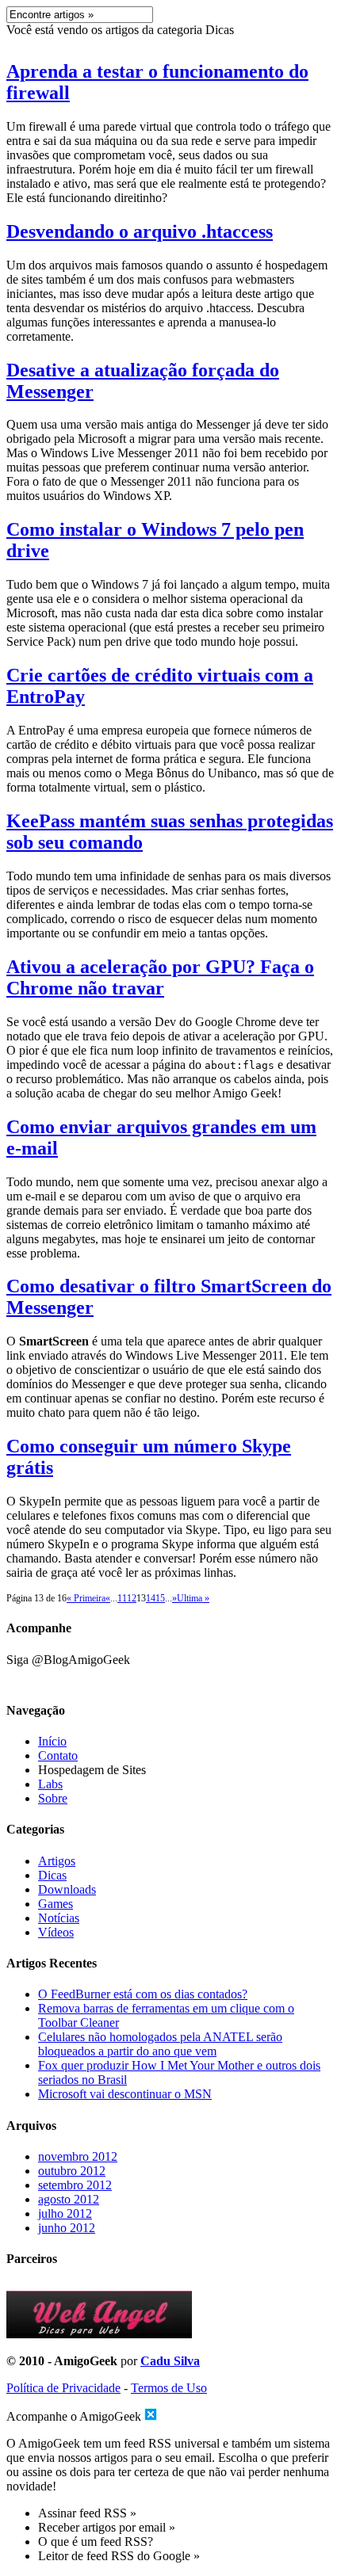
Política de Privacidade (63, 2388)
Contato (58, 1755)
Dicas (52, 1875)
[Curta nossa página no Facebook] (170, 1677)
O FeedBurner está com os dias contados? (143, 1994)
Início (52, 1741)
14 (151, 1598)
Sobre (53, 1798)
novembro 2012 (78, 2156)
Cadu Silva (170, 2361)
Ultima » (193, 1598)
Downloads (67, 1889)
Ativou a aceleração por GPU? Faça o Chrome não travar (160, 977)
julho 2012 (65, 2213)
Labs (50, 1784)
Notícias (59, 1918)
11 (122, 1598)
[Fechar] (151, 2414)
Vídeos (56, 1932)
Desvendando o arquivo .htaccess (140, 231)
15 (160, 1598)
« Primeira (86, 1598)
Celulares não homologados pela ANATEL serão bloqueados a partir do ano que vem (160, 2044)
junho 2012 (67, 2228)
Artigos (57, 1861)
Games (56, 1904)
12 (132, 1598)
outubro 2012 (72, 2171)
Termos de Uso (169, 2388)
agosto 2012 (69, 2199)
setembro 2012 (75, 2185)
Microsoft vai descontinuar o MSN (125, 2094)
